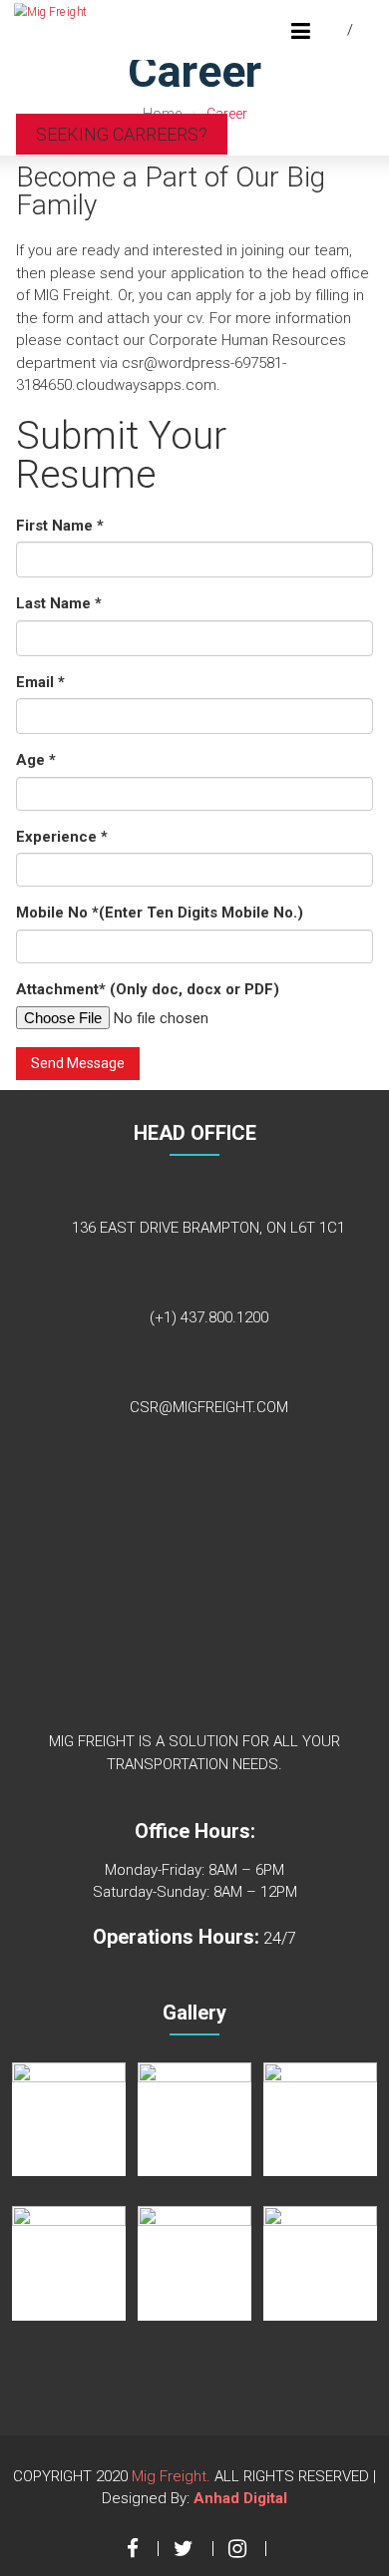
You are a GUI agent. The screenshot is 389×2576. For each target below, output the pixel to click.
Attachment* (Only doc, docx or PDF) (148, 989)
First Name (60, 526)
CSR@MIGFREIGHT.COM (209, 1407)
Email (40, 682)
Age (36, 760)
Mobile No (160, 913)
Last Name (59, 603)
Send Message (78, 1063)
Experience (62, 837)
